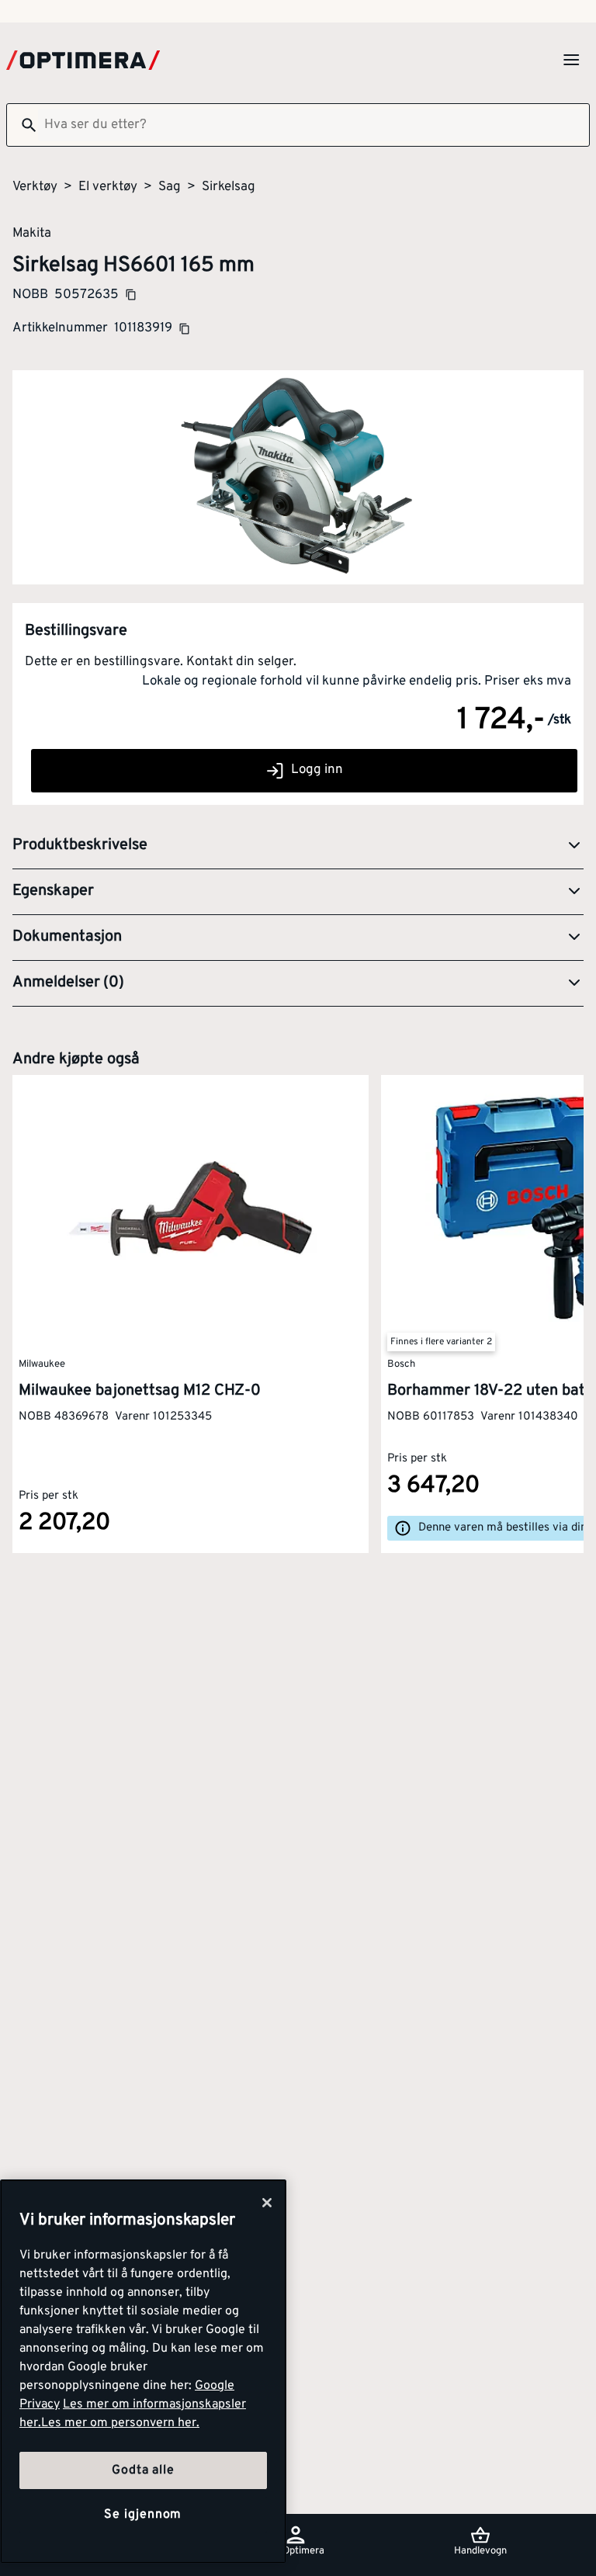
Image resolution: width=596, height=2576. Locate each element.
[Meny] (571, 60)
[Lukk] (267, 2203)
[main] (143, 2371)
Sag (170, 187)
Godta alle (143, 2470)
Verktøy (35, 187)
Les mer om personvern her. (120, 2423)
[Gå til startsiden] (83, 60)
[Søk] (23, 125)
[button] (298, 846)
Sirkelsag (229, 187)
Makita (32, 233)
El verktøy (108, 187)
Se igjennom (143, 2515)
